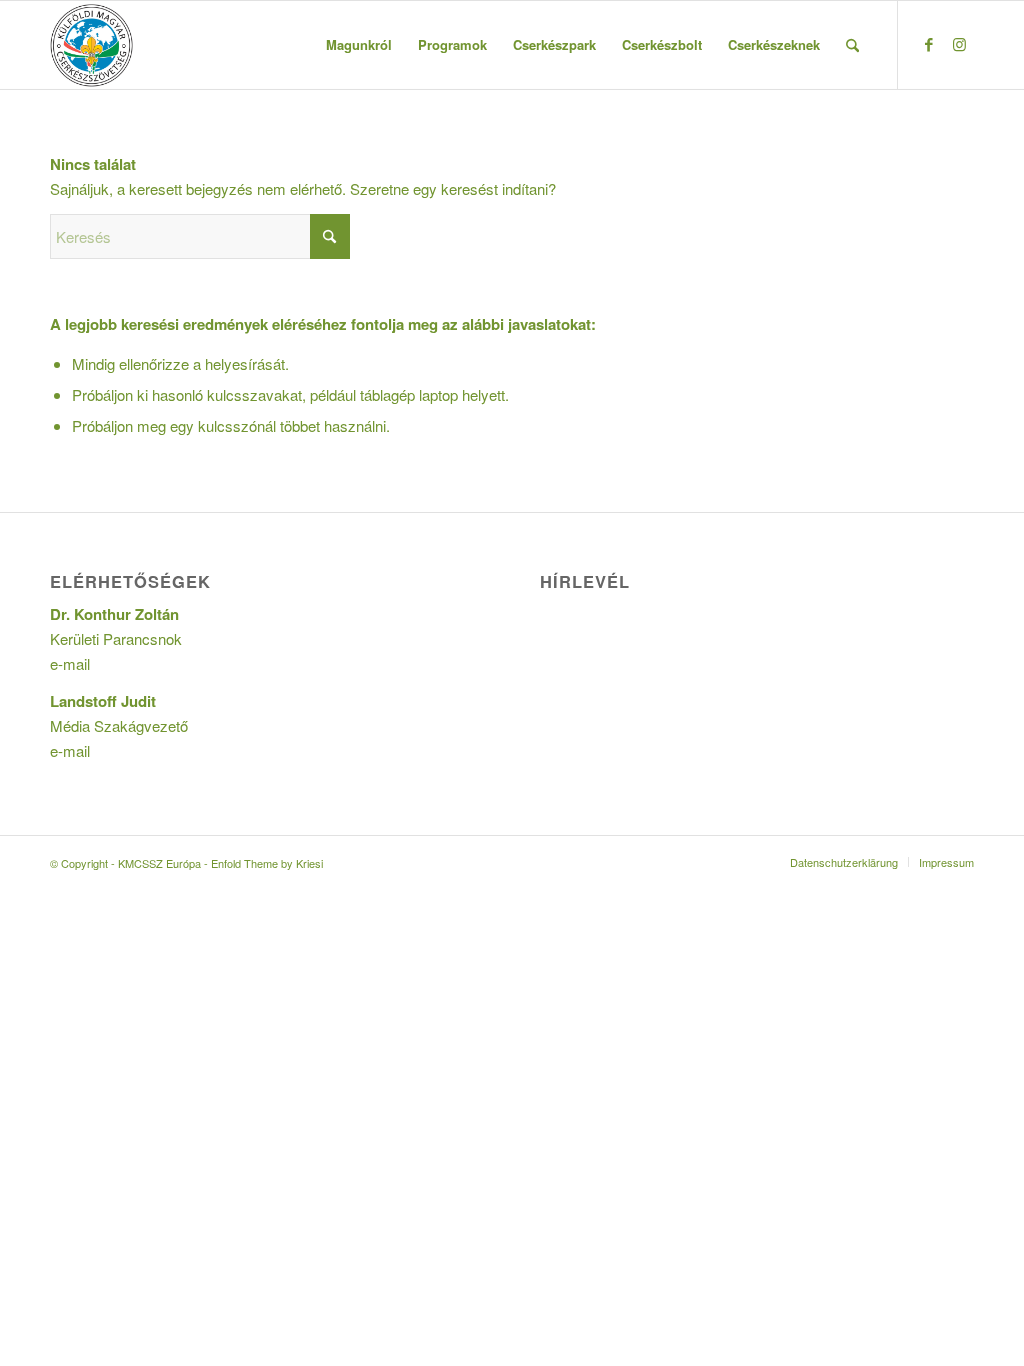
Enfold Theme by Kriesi (267, 863)
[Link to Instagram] (959, 44)
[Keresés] (852, 45)
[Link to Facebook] (929, 44)
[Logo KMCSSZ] (91, 45)
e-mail (70, 663)
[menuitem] (359, 45)
